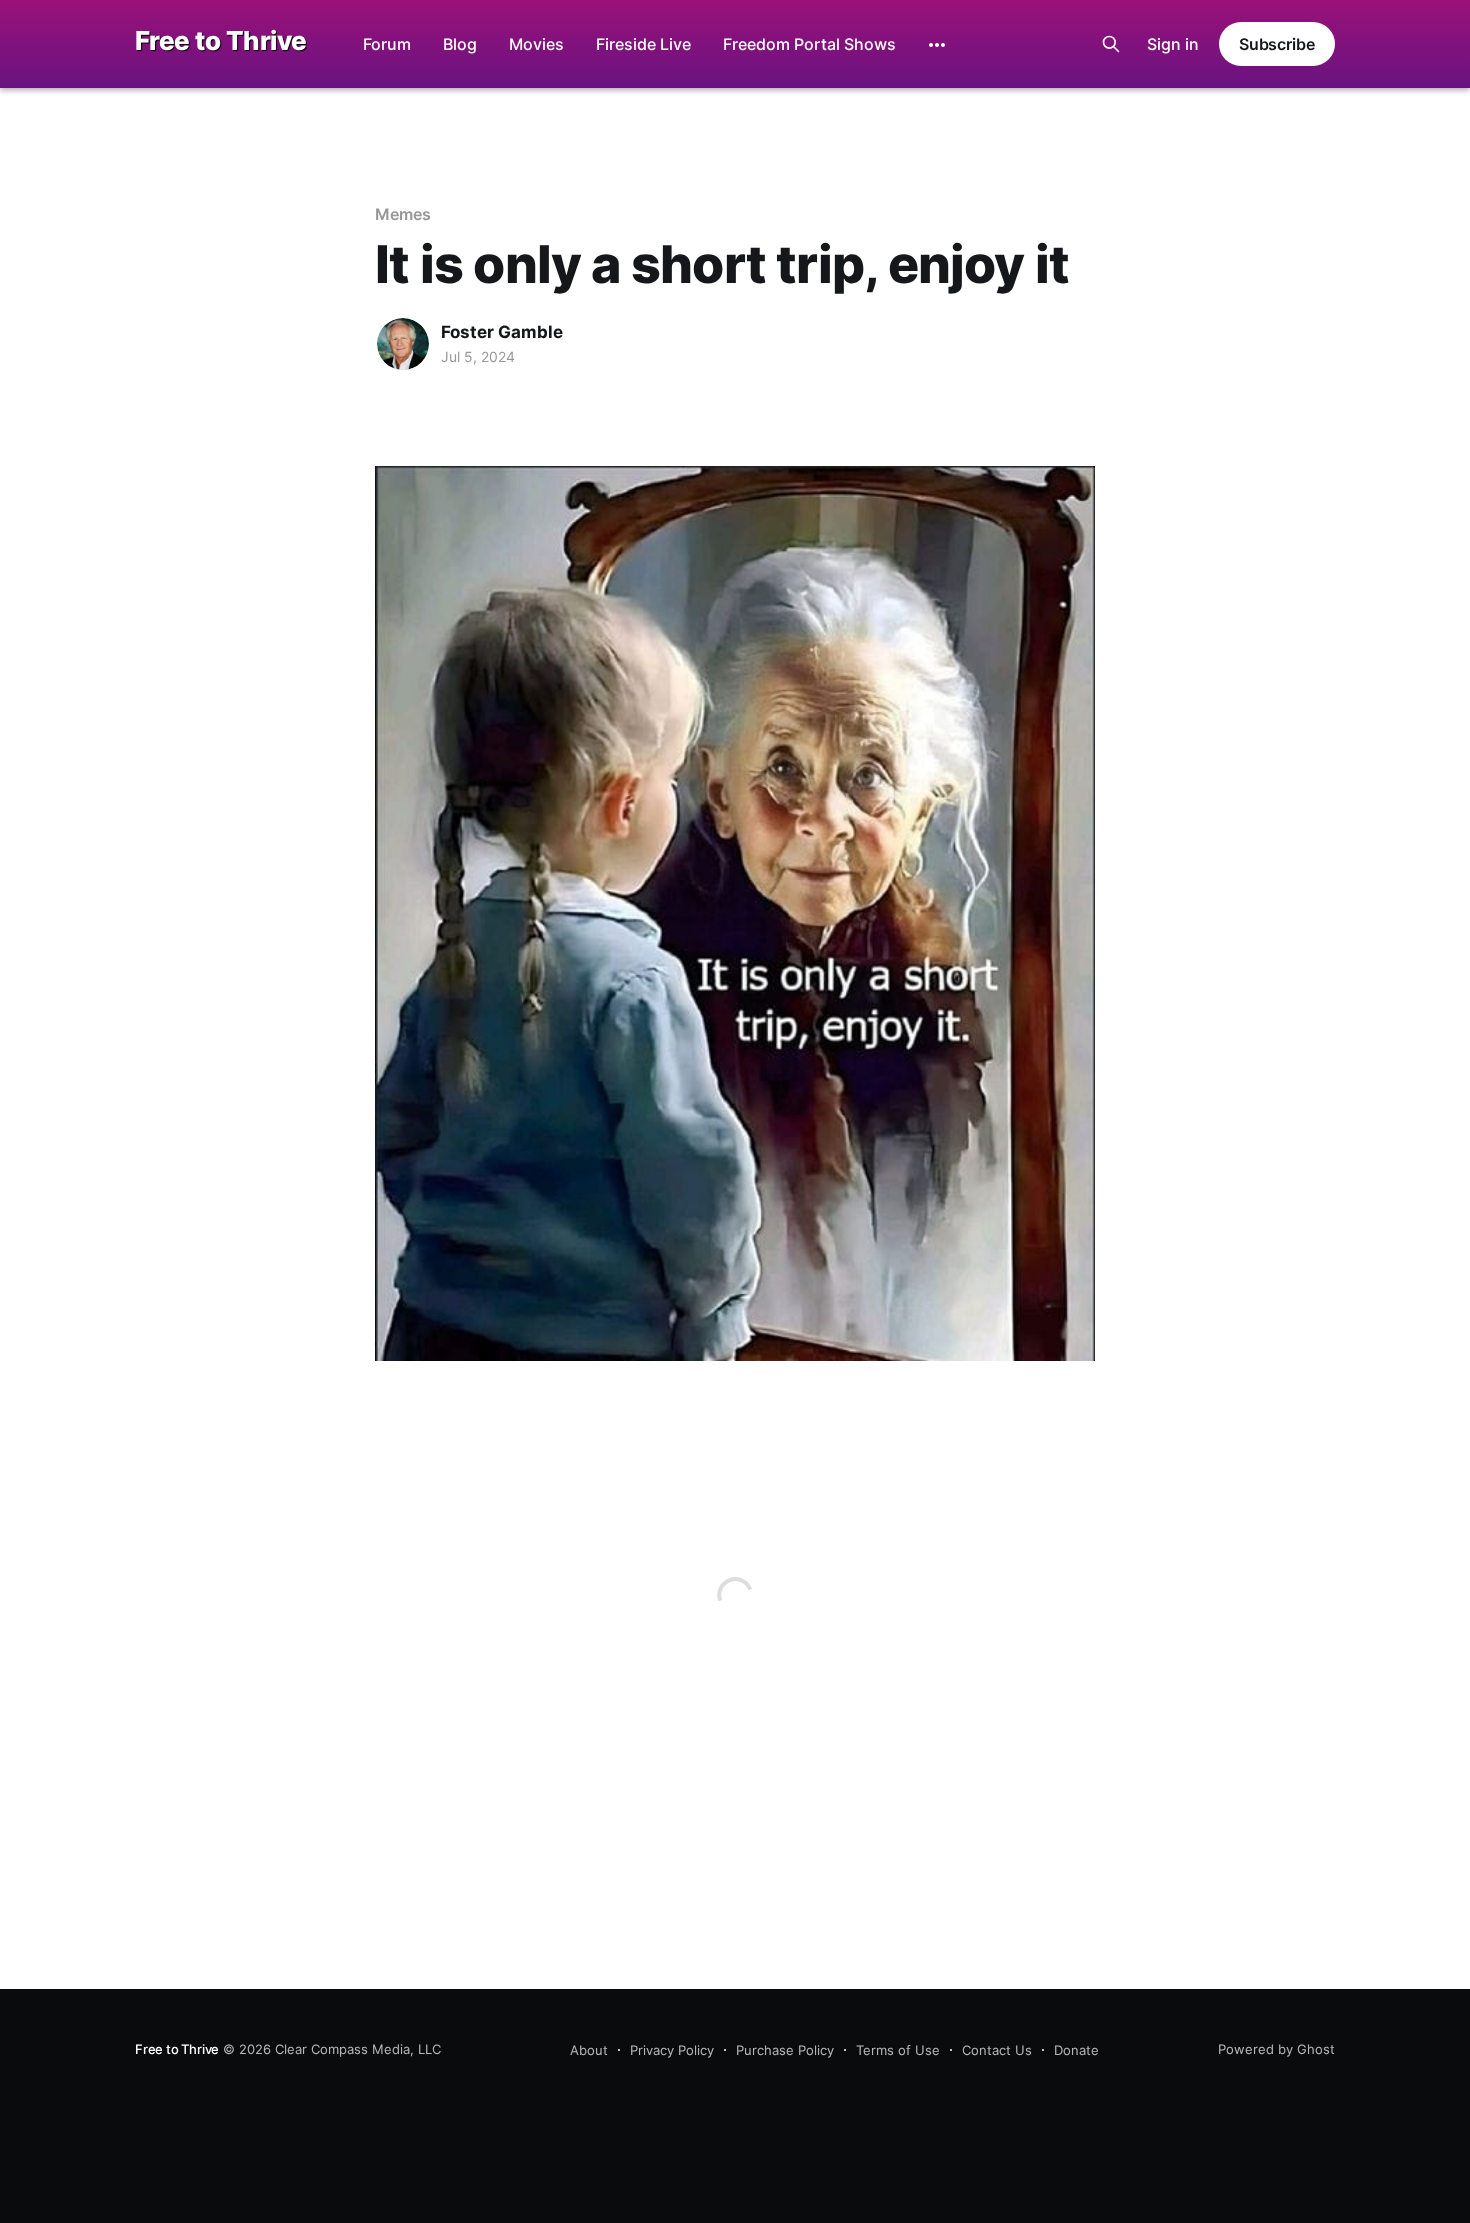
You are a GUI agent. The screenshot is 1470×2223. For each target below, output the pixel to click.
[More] (937, 45)
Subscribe (1277, 44)
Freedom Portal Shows (809, 44)
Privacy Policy (672, 2050)
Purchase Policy (785, 2050)
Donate (1076, 2050)
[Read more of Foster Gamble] (403, 344)
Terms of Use (898, 2050)
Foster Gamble (502, 332)
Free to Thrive (221, 41)
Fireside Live (643, 44)
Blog (460, 44)
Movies (536, 44)
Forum (387, 44)
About (589, 2050)
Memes (403, 214)
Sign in (1173, 44)
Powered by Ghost (1276, 2049)
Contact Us (997, 2050)
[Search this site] (1111, 44)
